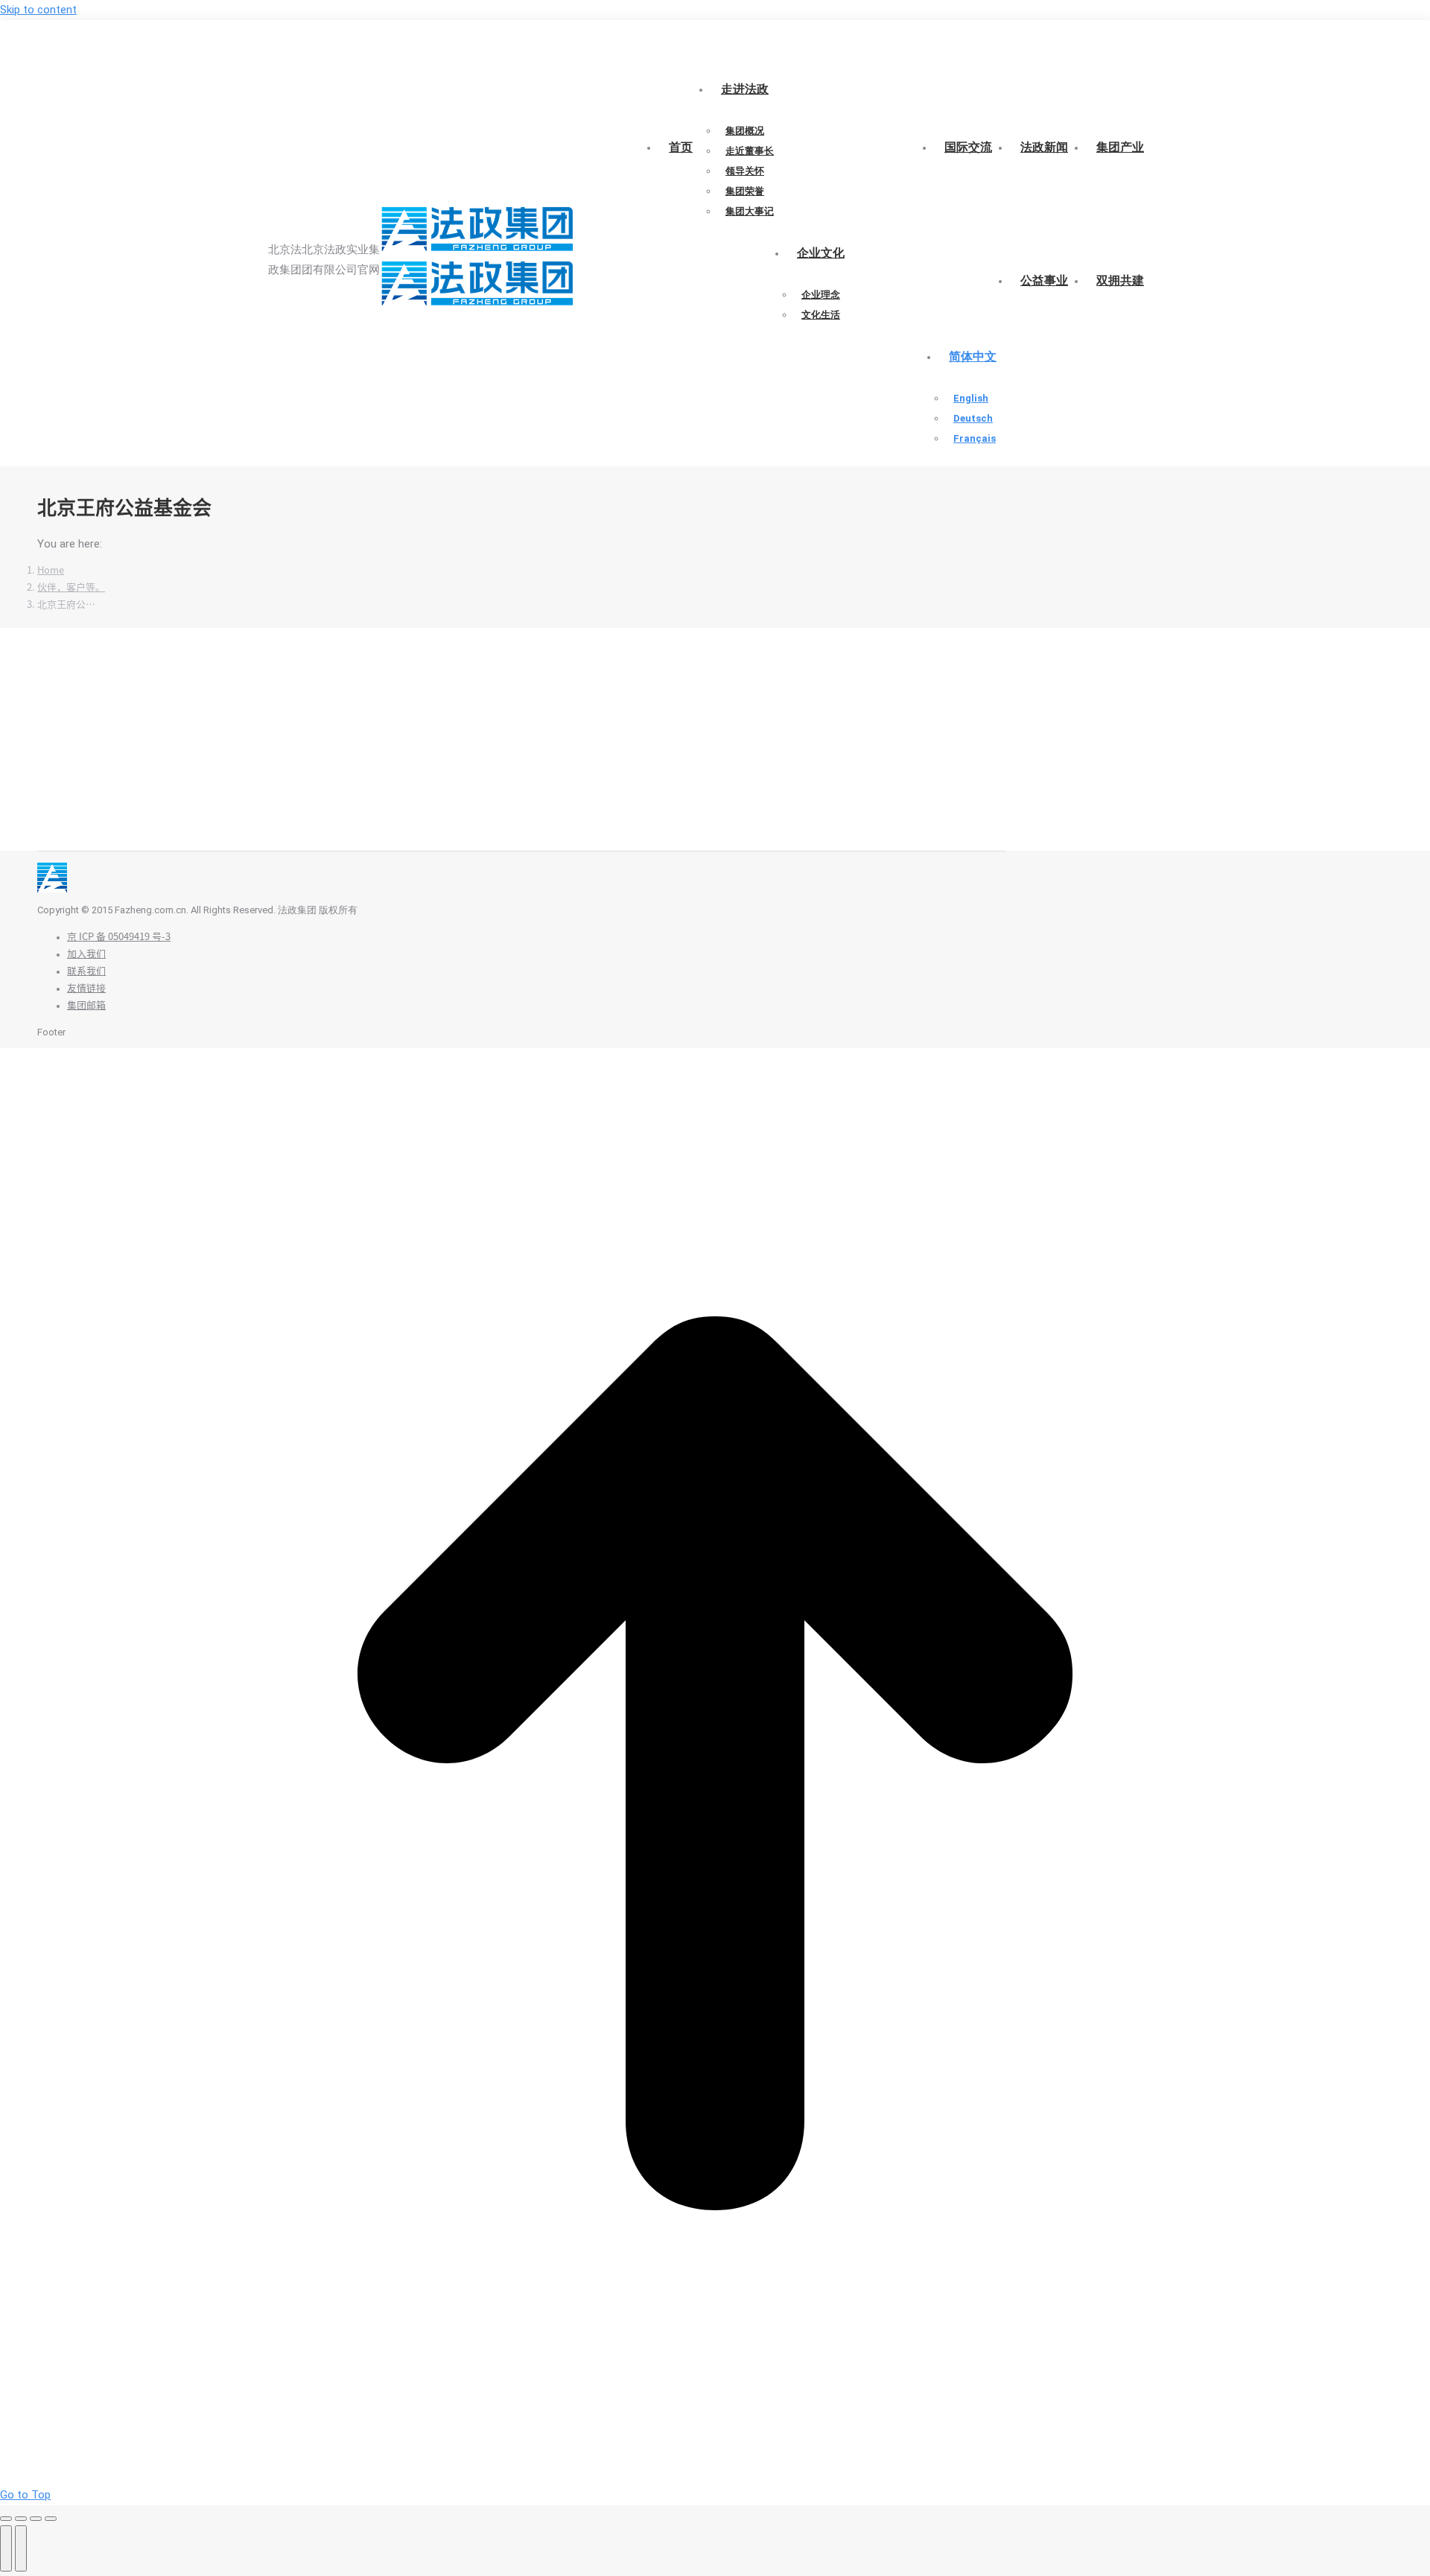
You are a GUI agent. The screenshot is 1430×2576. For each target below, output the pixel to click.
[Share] (21, 2519)
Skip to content (38, 10)
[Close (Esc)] (6, 2519)
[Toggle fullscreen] (36, 2519)
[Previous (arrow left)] (6, 2548)
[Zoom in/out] (51, 2519)
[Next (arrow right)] (21, 2548)
